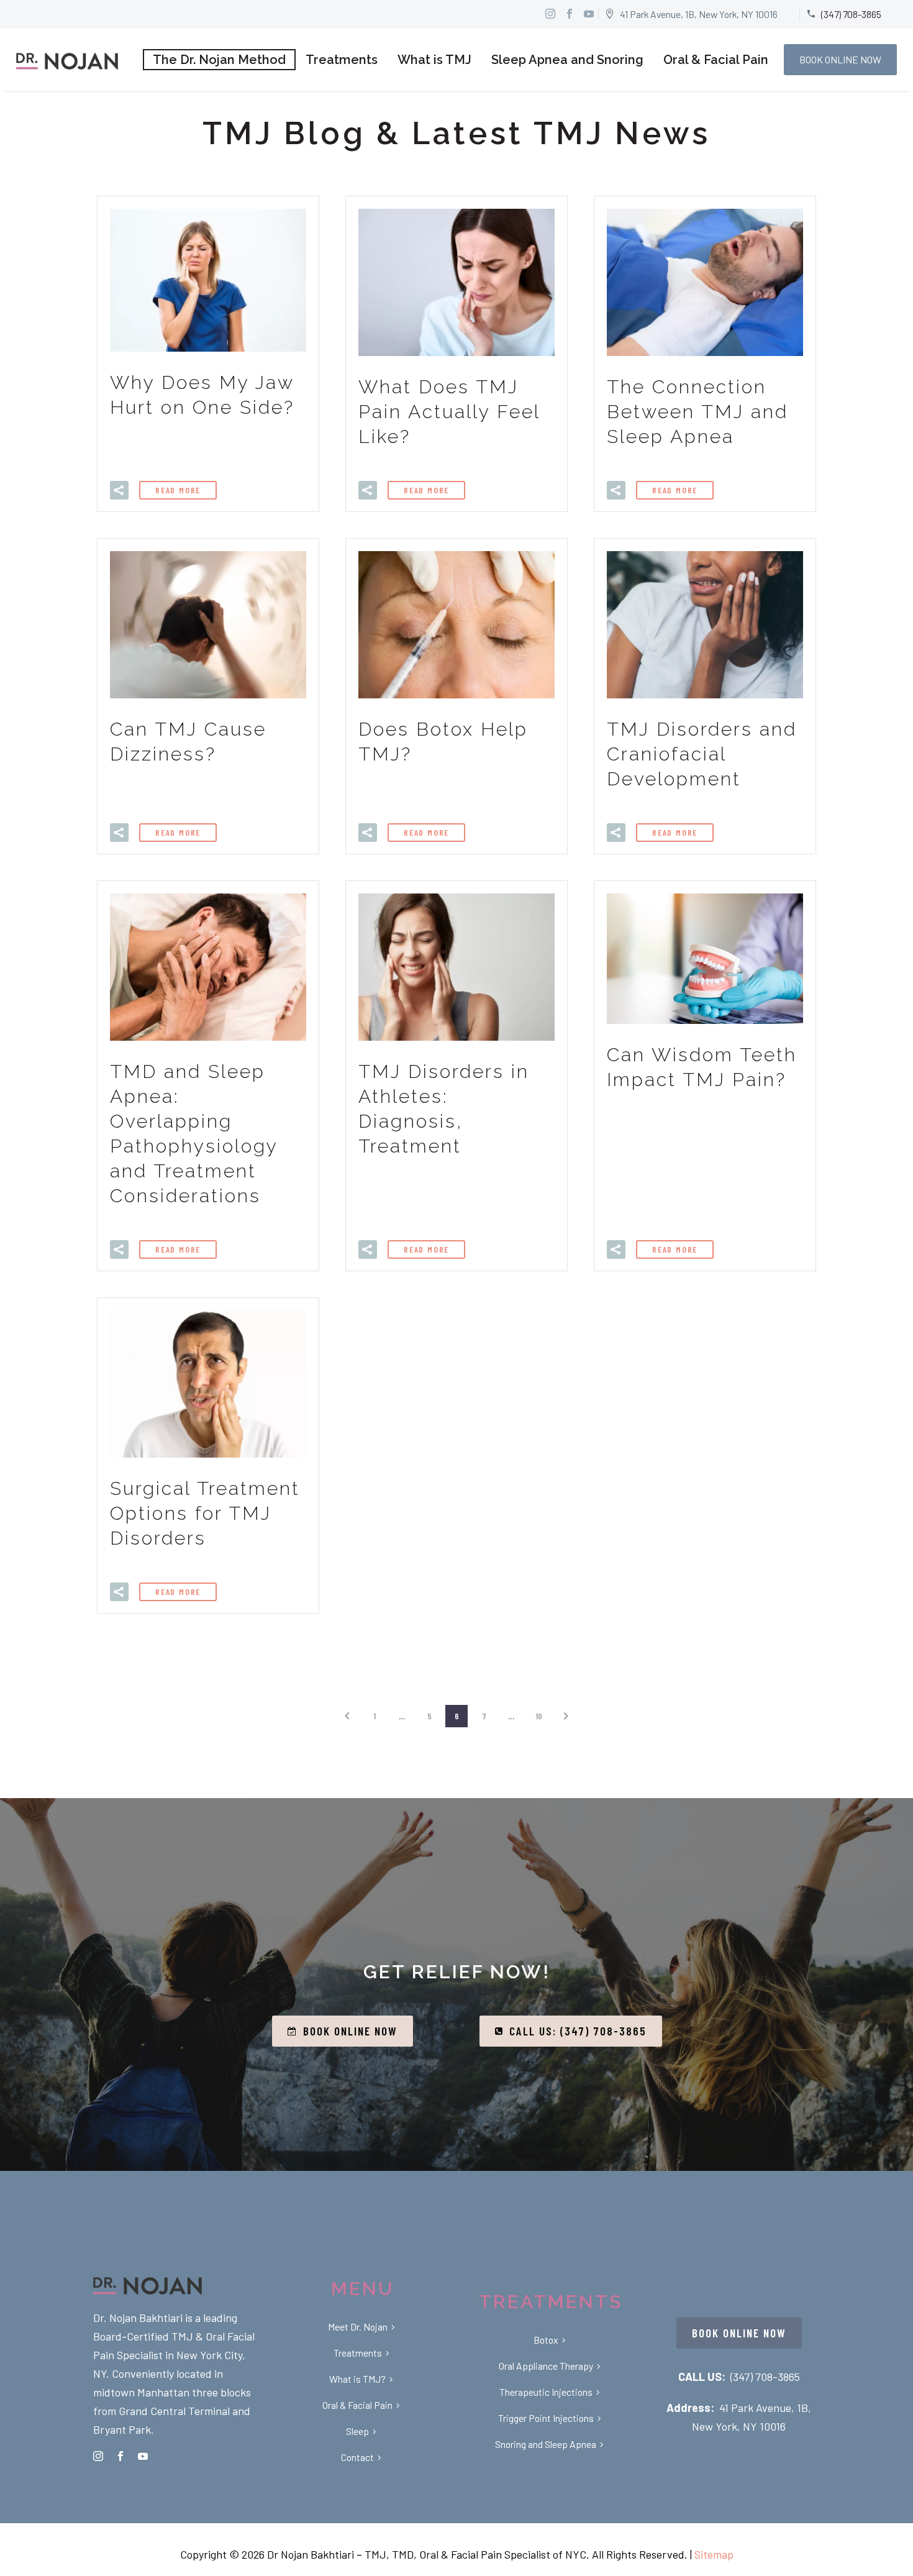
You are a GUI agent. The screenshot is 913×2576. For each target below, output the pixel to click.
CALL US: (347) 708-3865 (571, 2031)
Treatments (342, 60)
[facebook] (120, 2456)
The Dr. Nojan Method (219, 60)
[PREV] (347, 1716)
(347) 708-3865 (765, 2377)
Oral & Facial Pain (716, 60)
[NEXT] (566, 1716)
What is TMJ (434, 60)
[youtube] (143, 2456)
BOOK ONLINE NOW (840, 59)
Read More (178, 490)
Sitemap (714, 2554)
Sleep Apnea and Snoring (567, 60)
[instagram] (98, 2456)
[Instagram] (550, 14)
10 (539, 1716)
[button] (119, 490)
